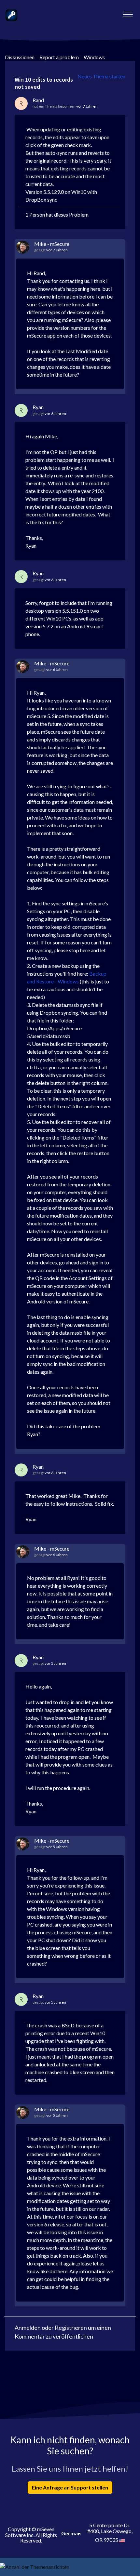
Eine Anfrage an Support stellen (70, 2487)
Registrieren (71, 2328)
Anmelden (28, 2328)
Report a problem (59, 57)
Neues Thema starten (101, 76)
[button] (128, 13)
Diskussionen (20, 57)
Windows (94, 57)
